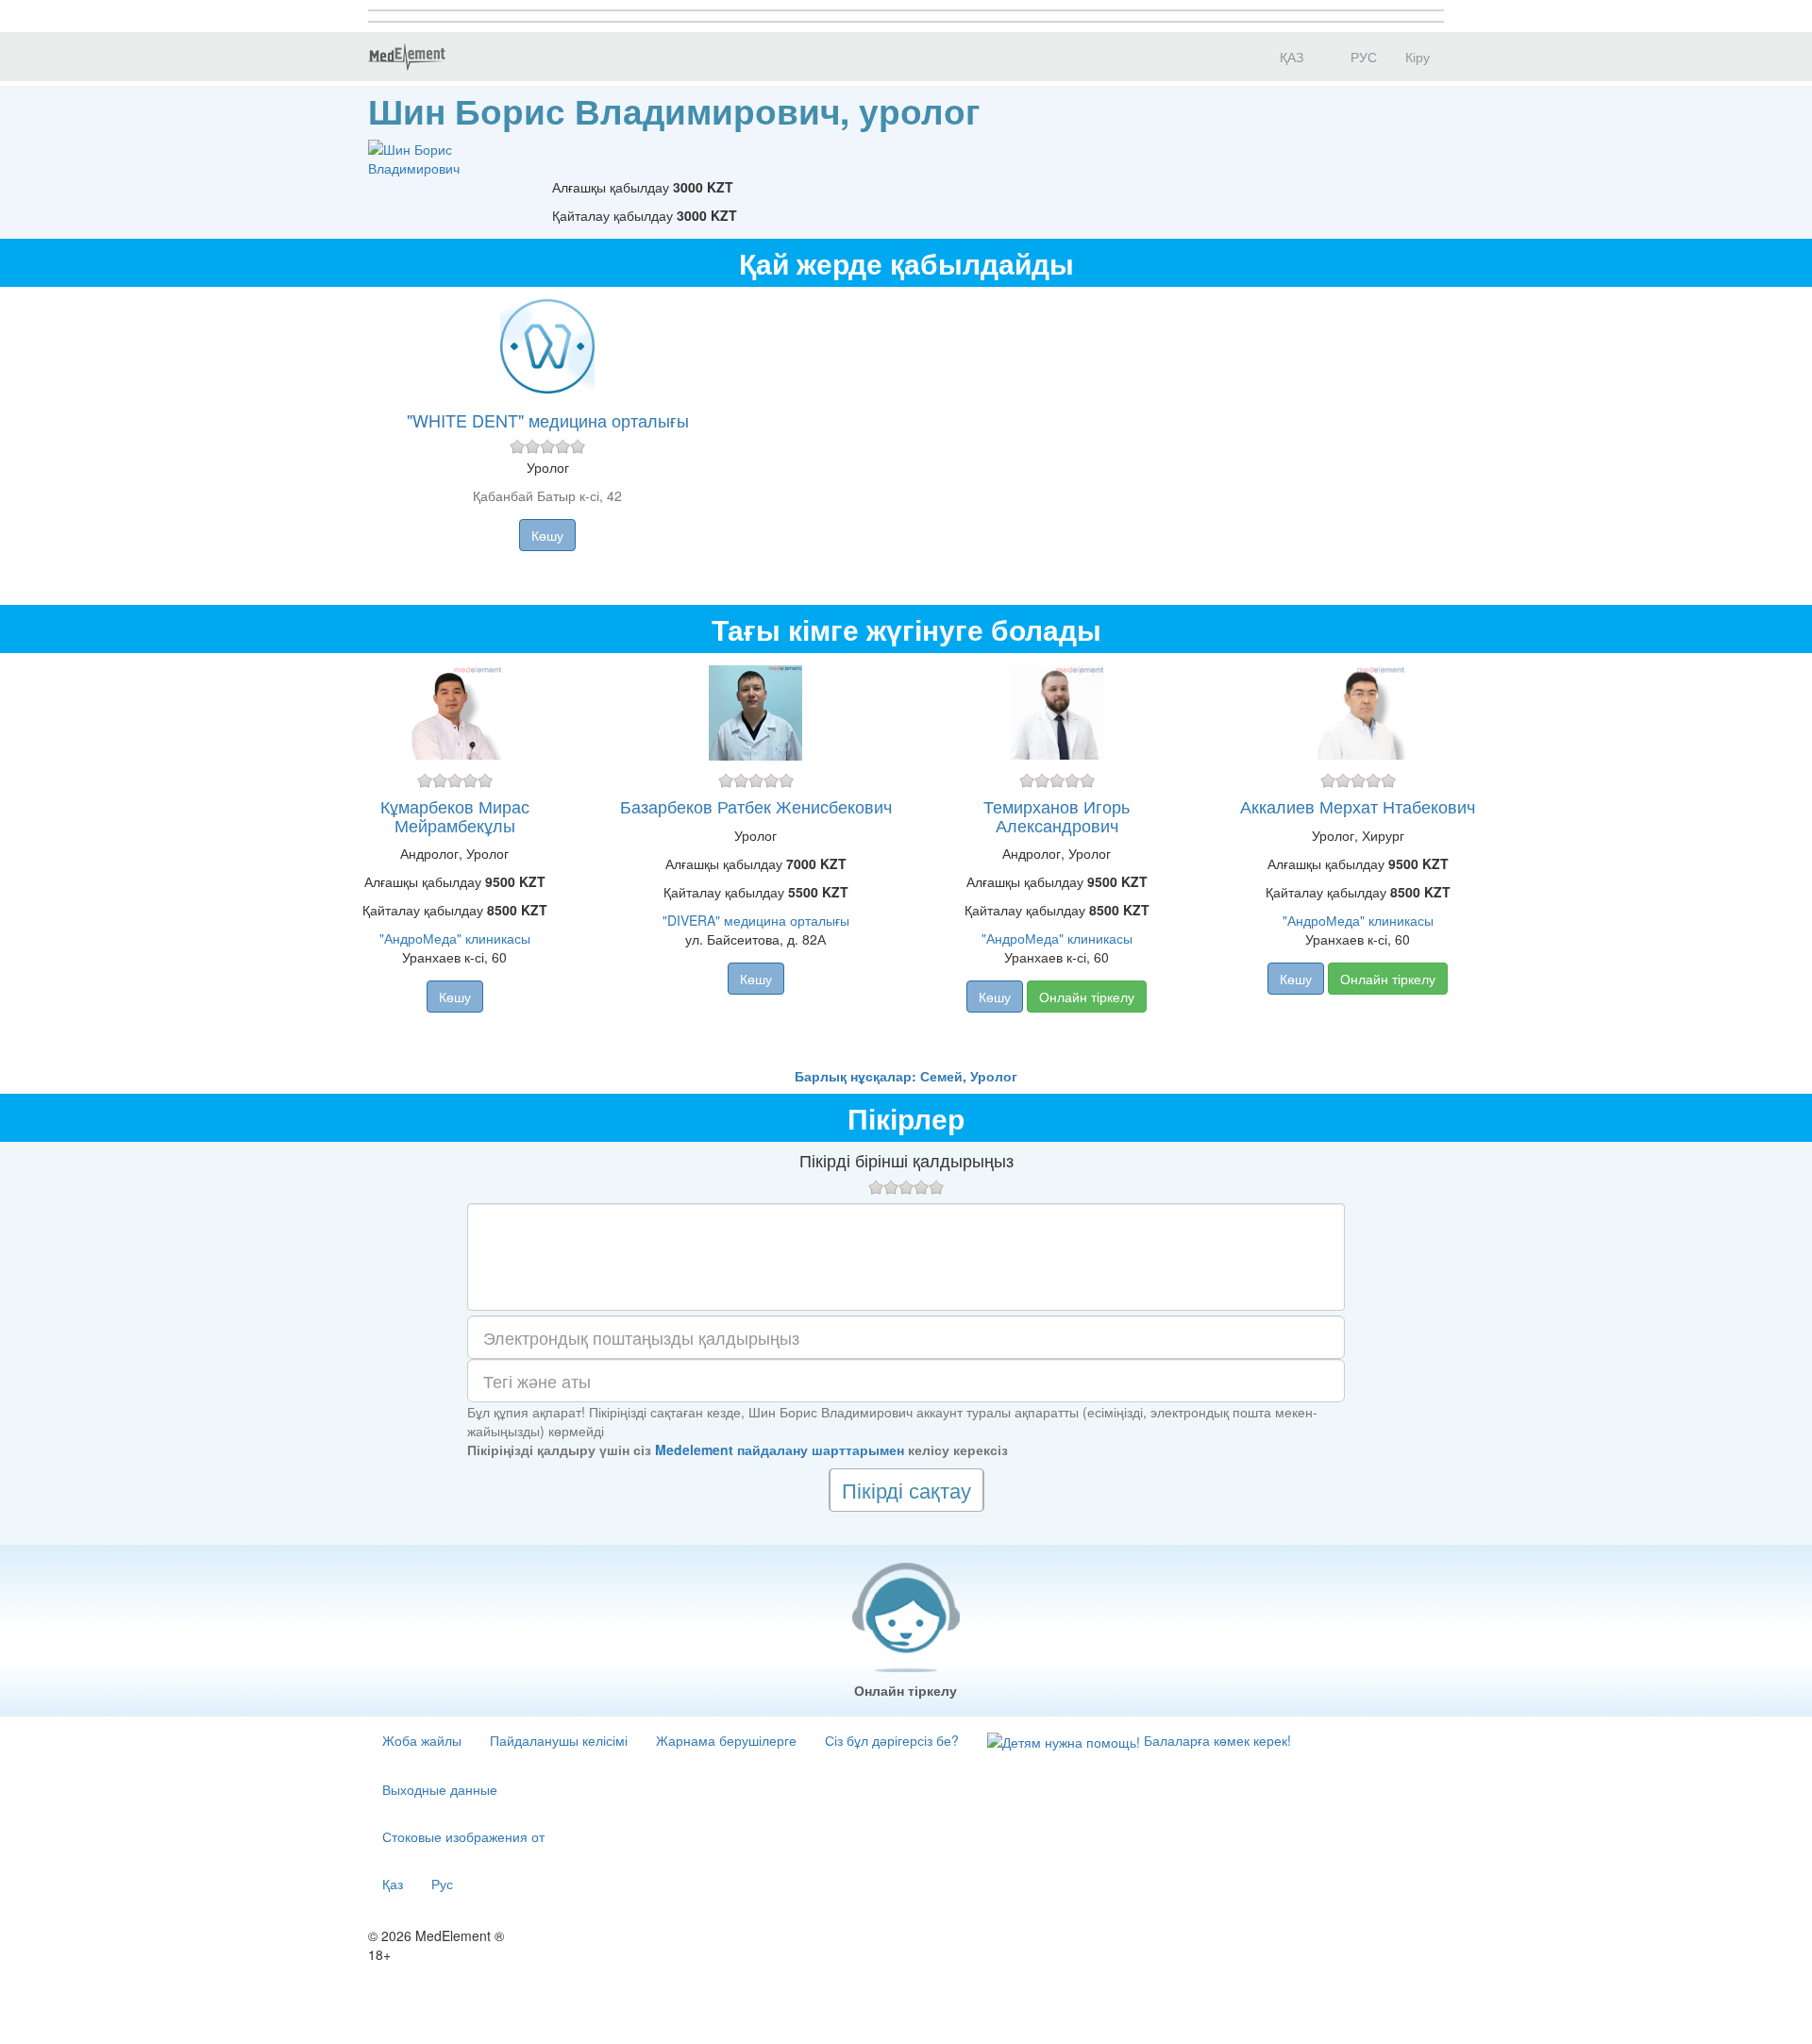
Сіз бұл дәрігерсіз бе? (892, 1740)
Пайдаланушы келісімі (559, 1740)
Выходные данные (440, 1789)
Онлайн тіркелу (1087, 997)
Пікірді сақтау (906, 1490)
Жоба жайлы (422, 1740)
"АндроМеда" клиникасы (455, 938)
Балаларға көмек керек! (1216, 1740)
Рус (442, 1884)
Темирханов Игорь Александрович (1057, 815)
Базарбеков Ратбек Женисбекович (756, 806)
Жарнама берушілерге (726, 1740)
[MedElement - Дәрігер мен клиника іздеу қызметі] (407, 57)
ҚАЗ (1290, 57)
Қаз (393, 1884)
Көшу (547, 535)
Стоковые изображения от (463, 1836)
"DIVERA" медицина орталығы (756, 920)
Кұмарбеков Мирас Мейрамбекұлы (455, 815)
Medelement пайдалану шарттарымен (780, 1449)
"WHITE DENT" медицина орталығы (548, 420)
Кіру (1418, 57)
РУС (1362, 57)
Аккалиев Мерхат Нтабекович (1358, 806)
